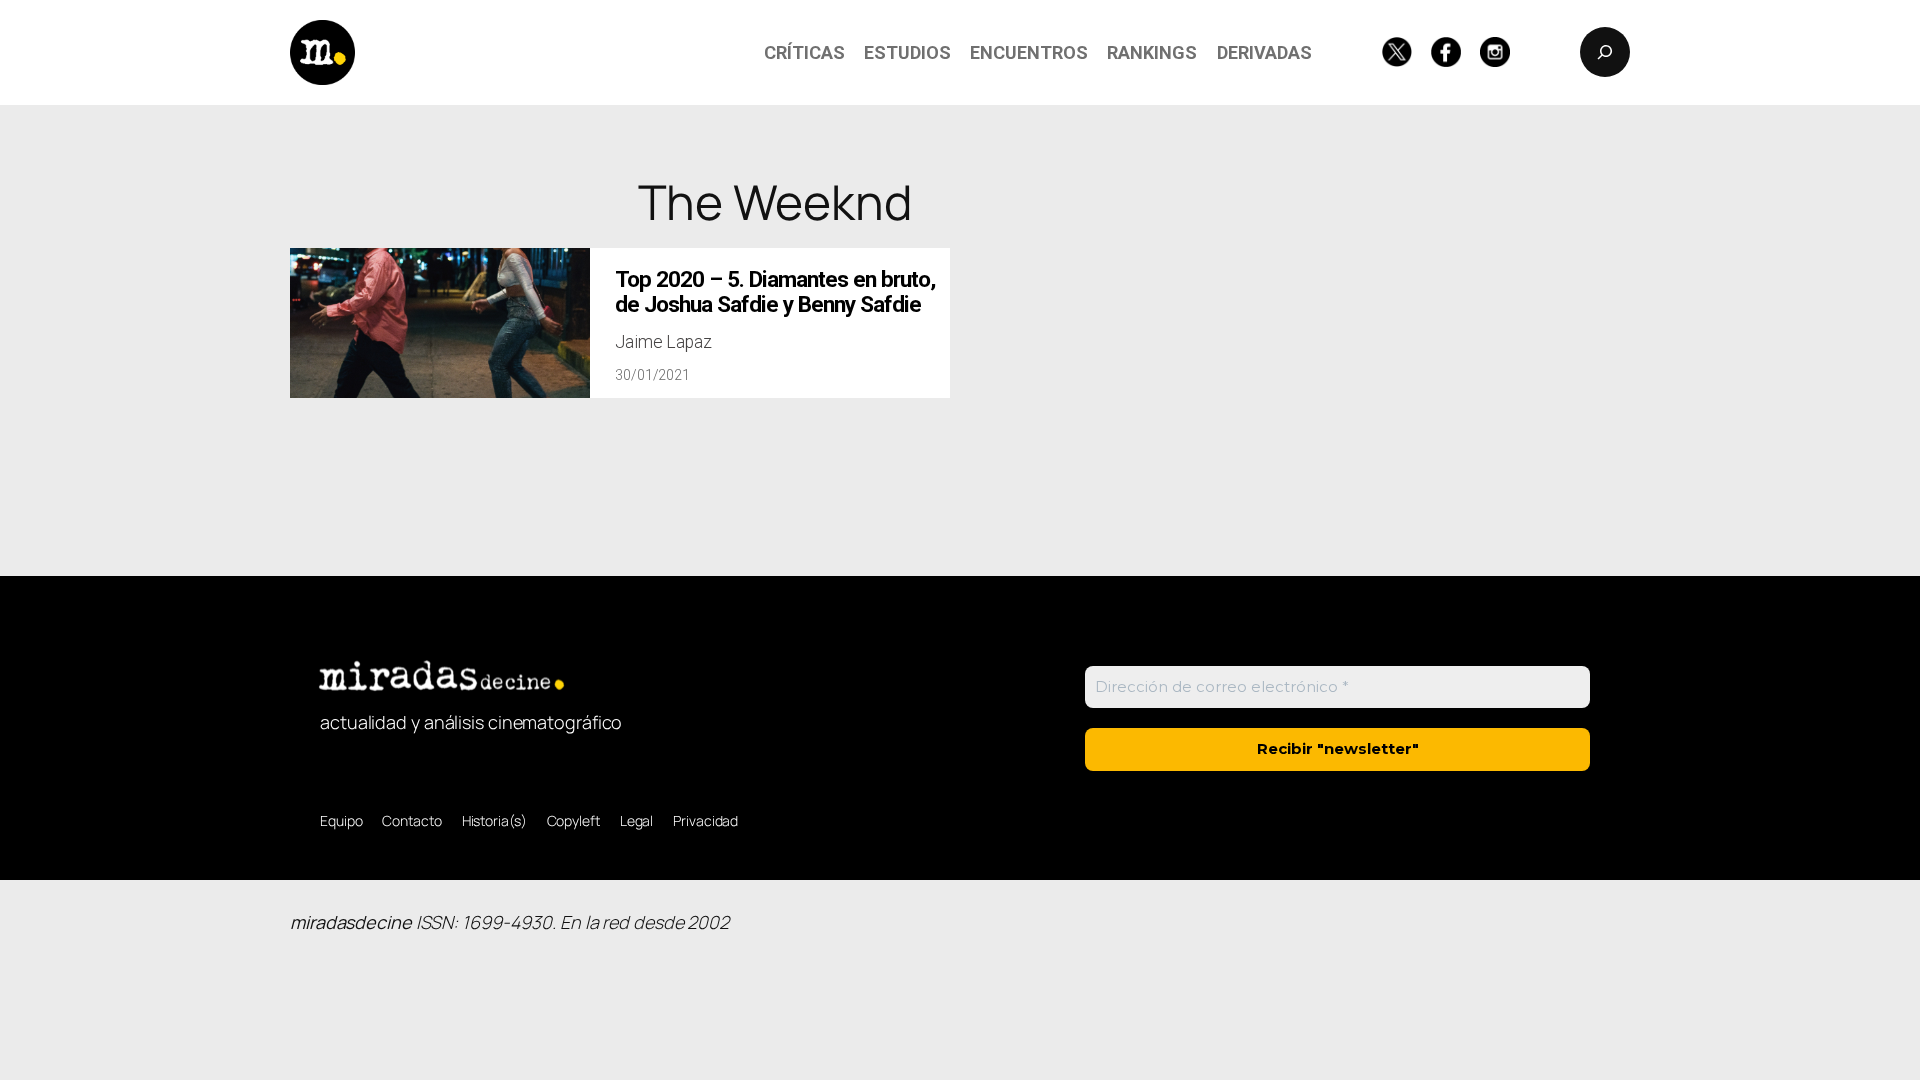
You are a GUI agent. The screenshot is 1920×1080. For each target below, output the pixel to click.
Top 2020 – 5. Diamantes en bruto (775, 292)
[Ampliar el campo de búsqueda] (1605, 52)
